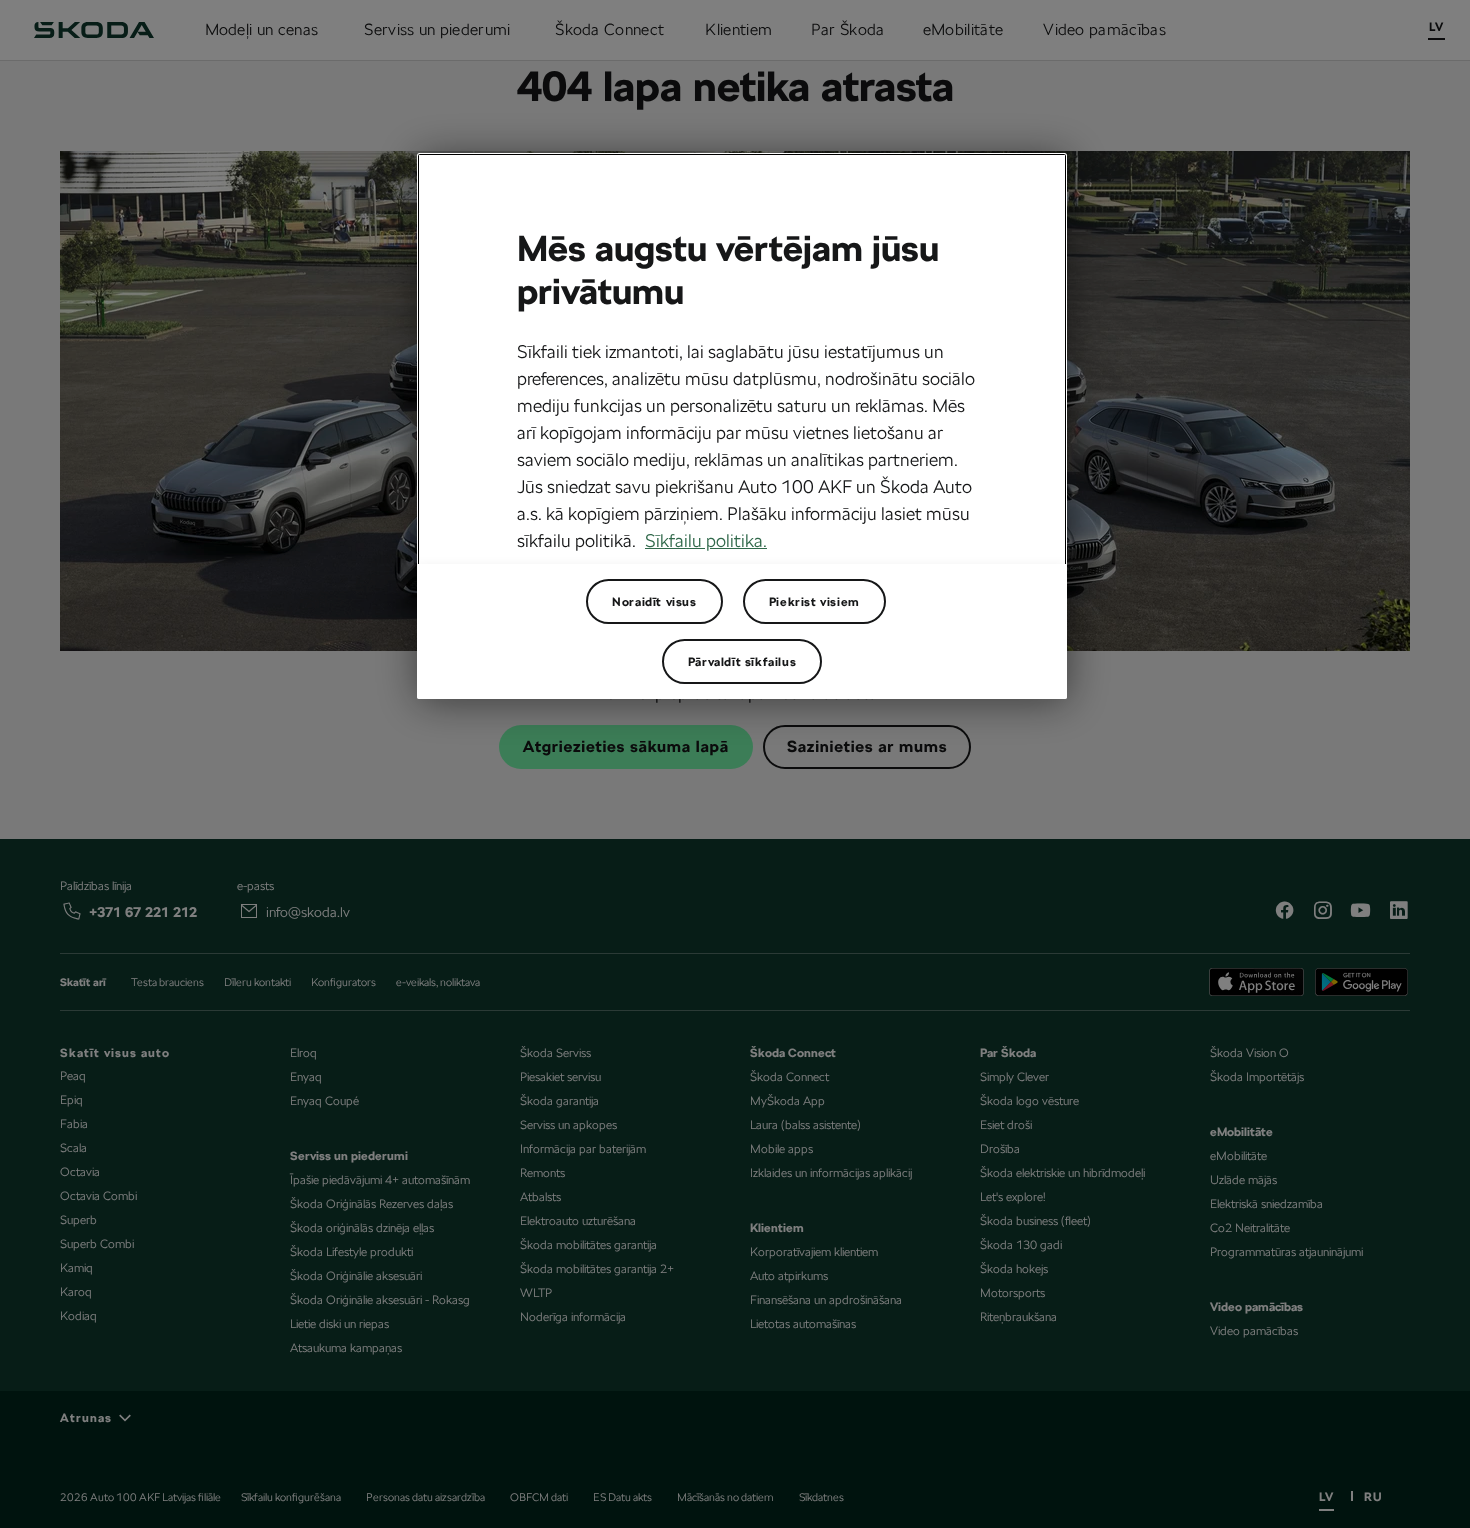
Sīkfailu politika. (706, 540)
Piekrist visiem (814, 602)
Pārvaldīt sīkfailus (742, 662)
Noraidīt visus (654, 602)
